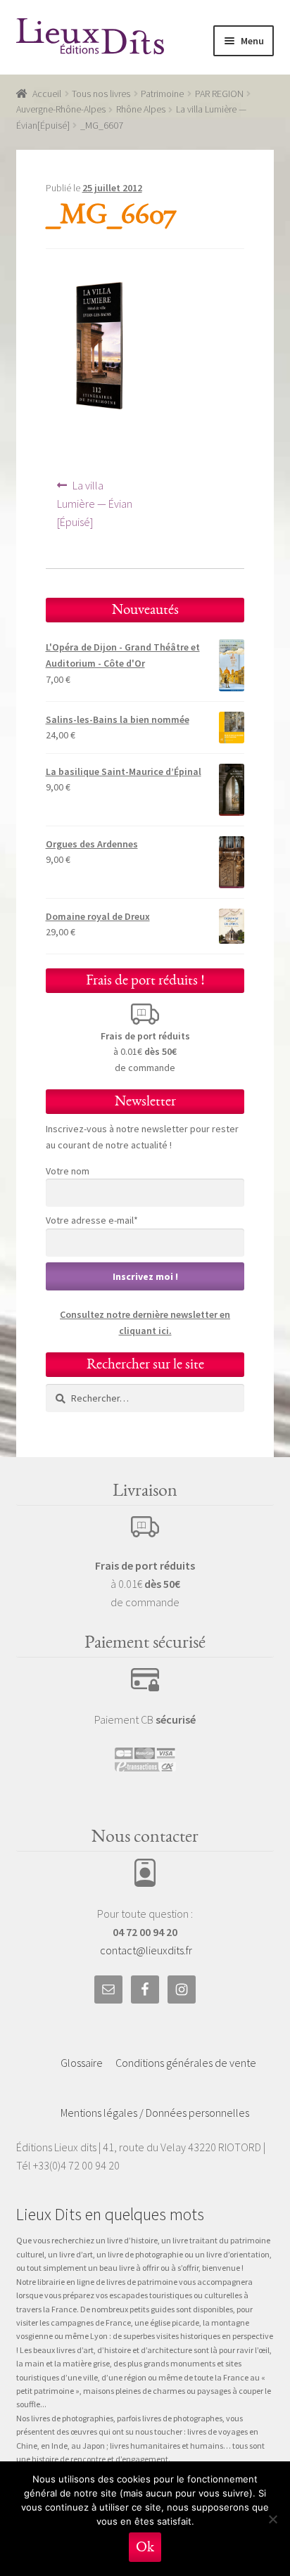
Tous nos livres (101, 94)
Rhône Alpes (141, 109)
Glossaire (82, 2063)
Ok (145, 2547)
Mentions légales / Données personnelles (155, 2113)
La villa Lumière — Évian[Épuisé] (95, 503)
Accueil (47, 94)
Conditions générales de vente (186, 2063)
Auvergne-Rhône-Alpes (61, 109)
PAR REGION (219, 94)
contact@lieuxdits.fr (146, 1950)
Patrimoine (162, 94)
